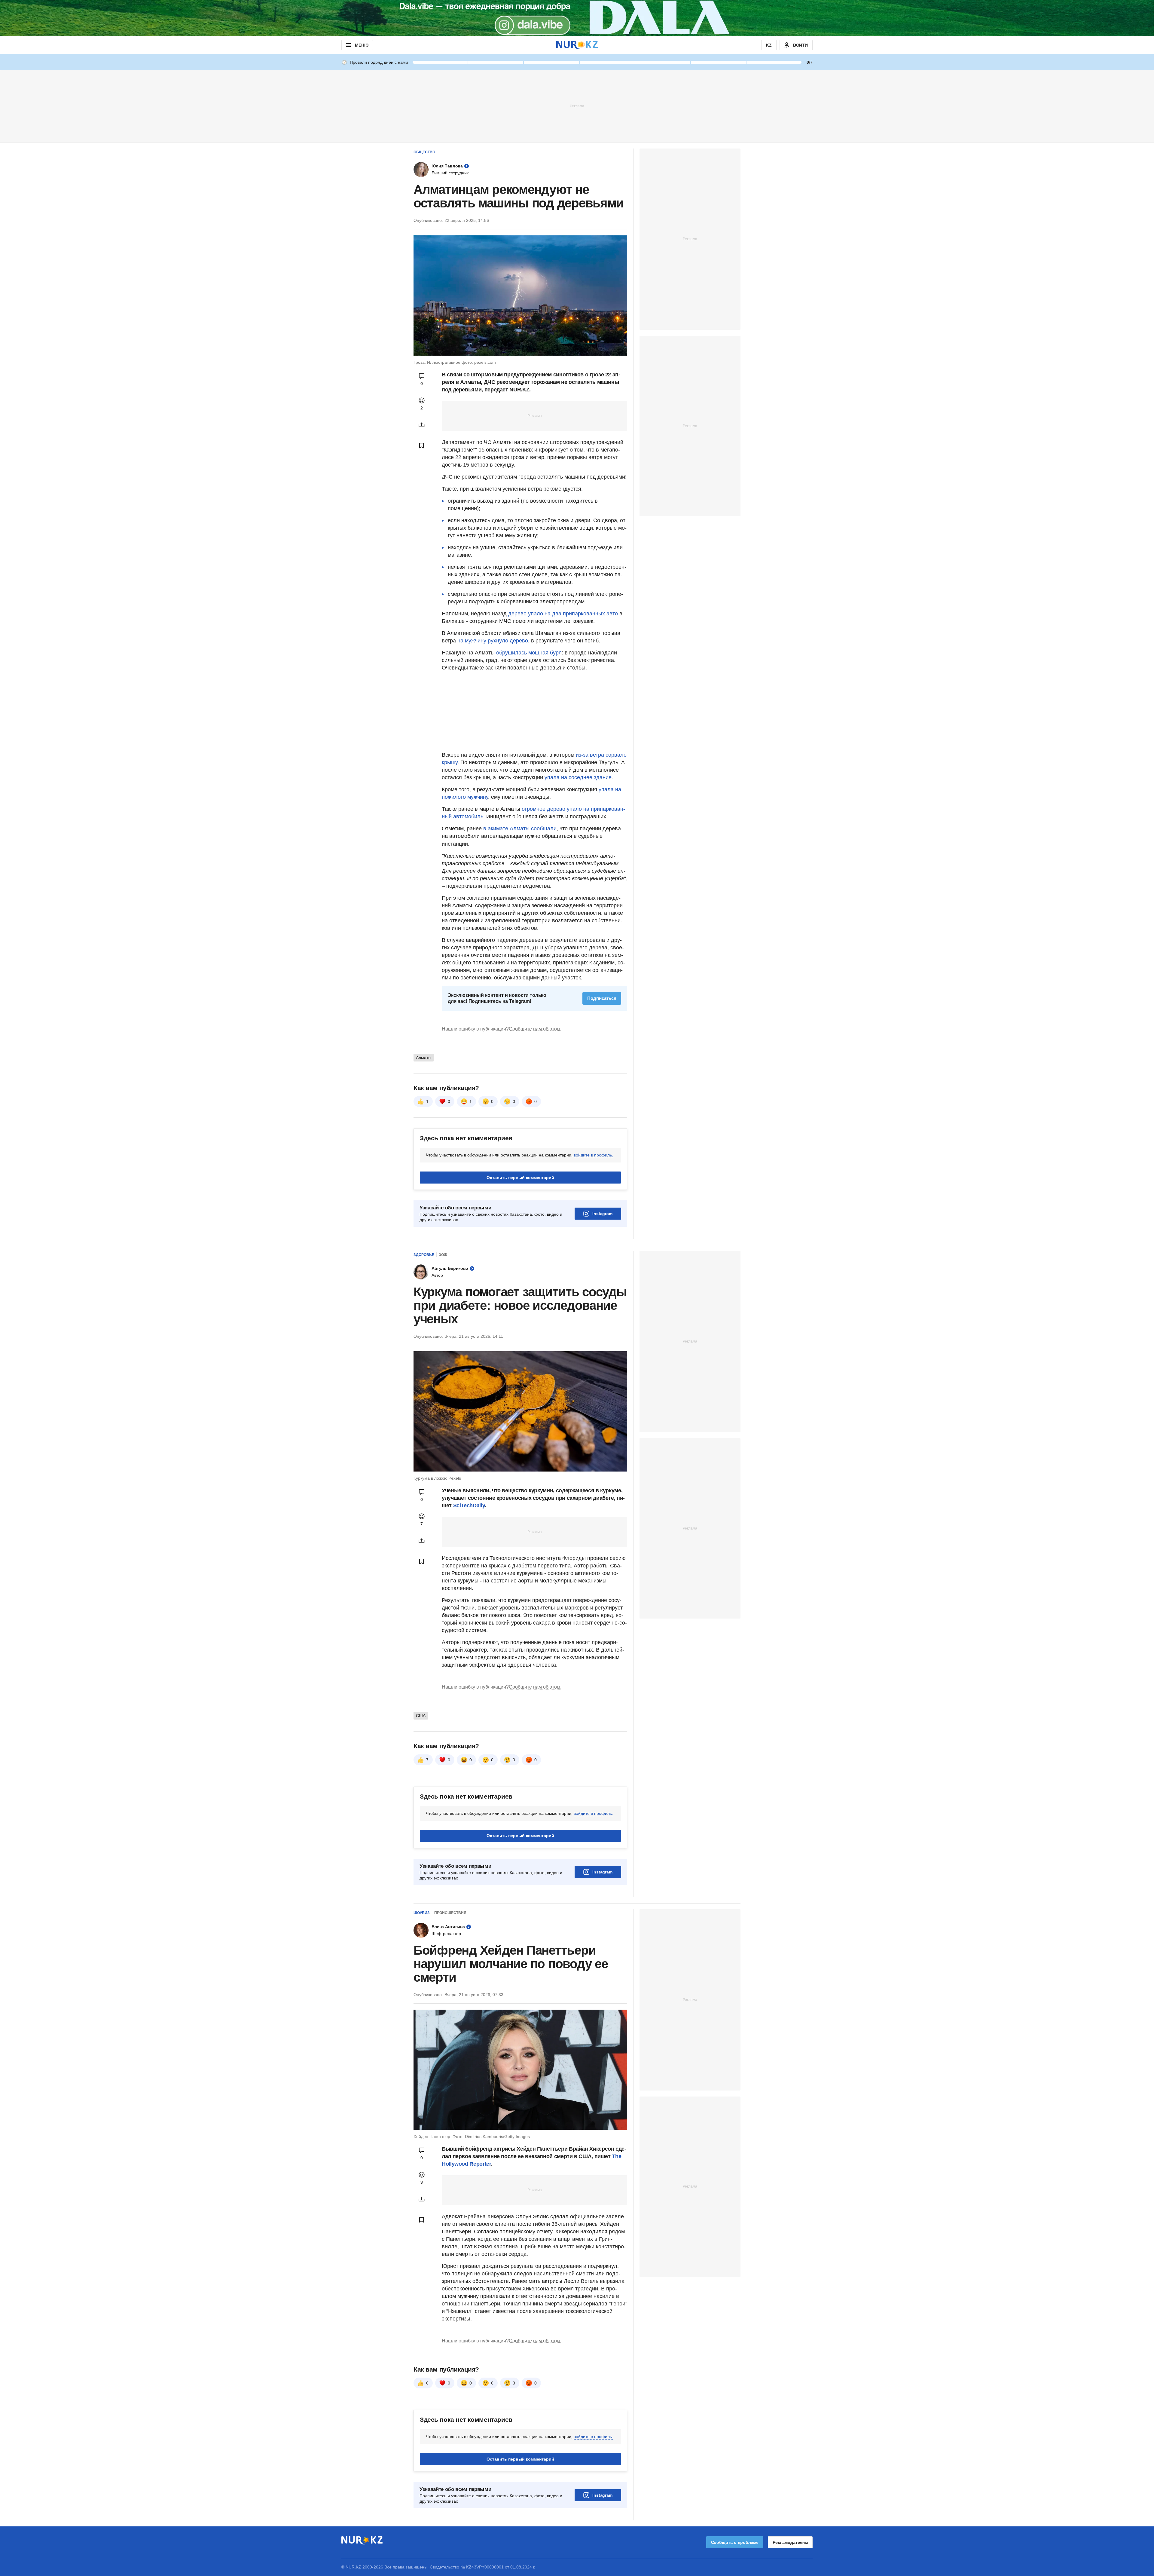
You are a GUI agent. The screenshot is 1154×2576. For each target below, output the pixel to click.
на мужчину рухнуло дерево (493, 641)
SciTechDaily (469, 1505)
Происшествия (450, 1913)
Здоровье (424, 1255)
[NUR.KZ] (577, 45)
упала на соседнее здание (578, 777)
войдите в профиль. (593, 1155)
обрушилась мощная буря (529, 653)
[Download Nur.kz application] (577, 18)
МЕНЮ (362, 45)
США (421, 1716)
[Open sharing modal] (422, 425)
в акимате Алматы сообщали (520, 829)
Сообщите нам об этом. (535, 1029)
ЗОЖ (443, 1255)
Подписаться (602, 998)
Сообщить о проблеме (735, 2542)
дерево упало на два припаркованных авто (563, 614)
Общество (424, 152)
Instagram (602, 1214)
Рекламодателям (790, 2542)
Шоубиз (422, 1913)
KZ (769, 45)
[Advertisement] (577, 106)
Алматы (424, 1058)
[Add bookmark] (422, 446)
